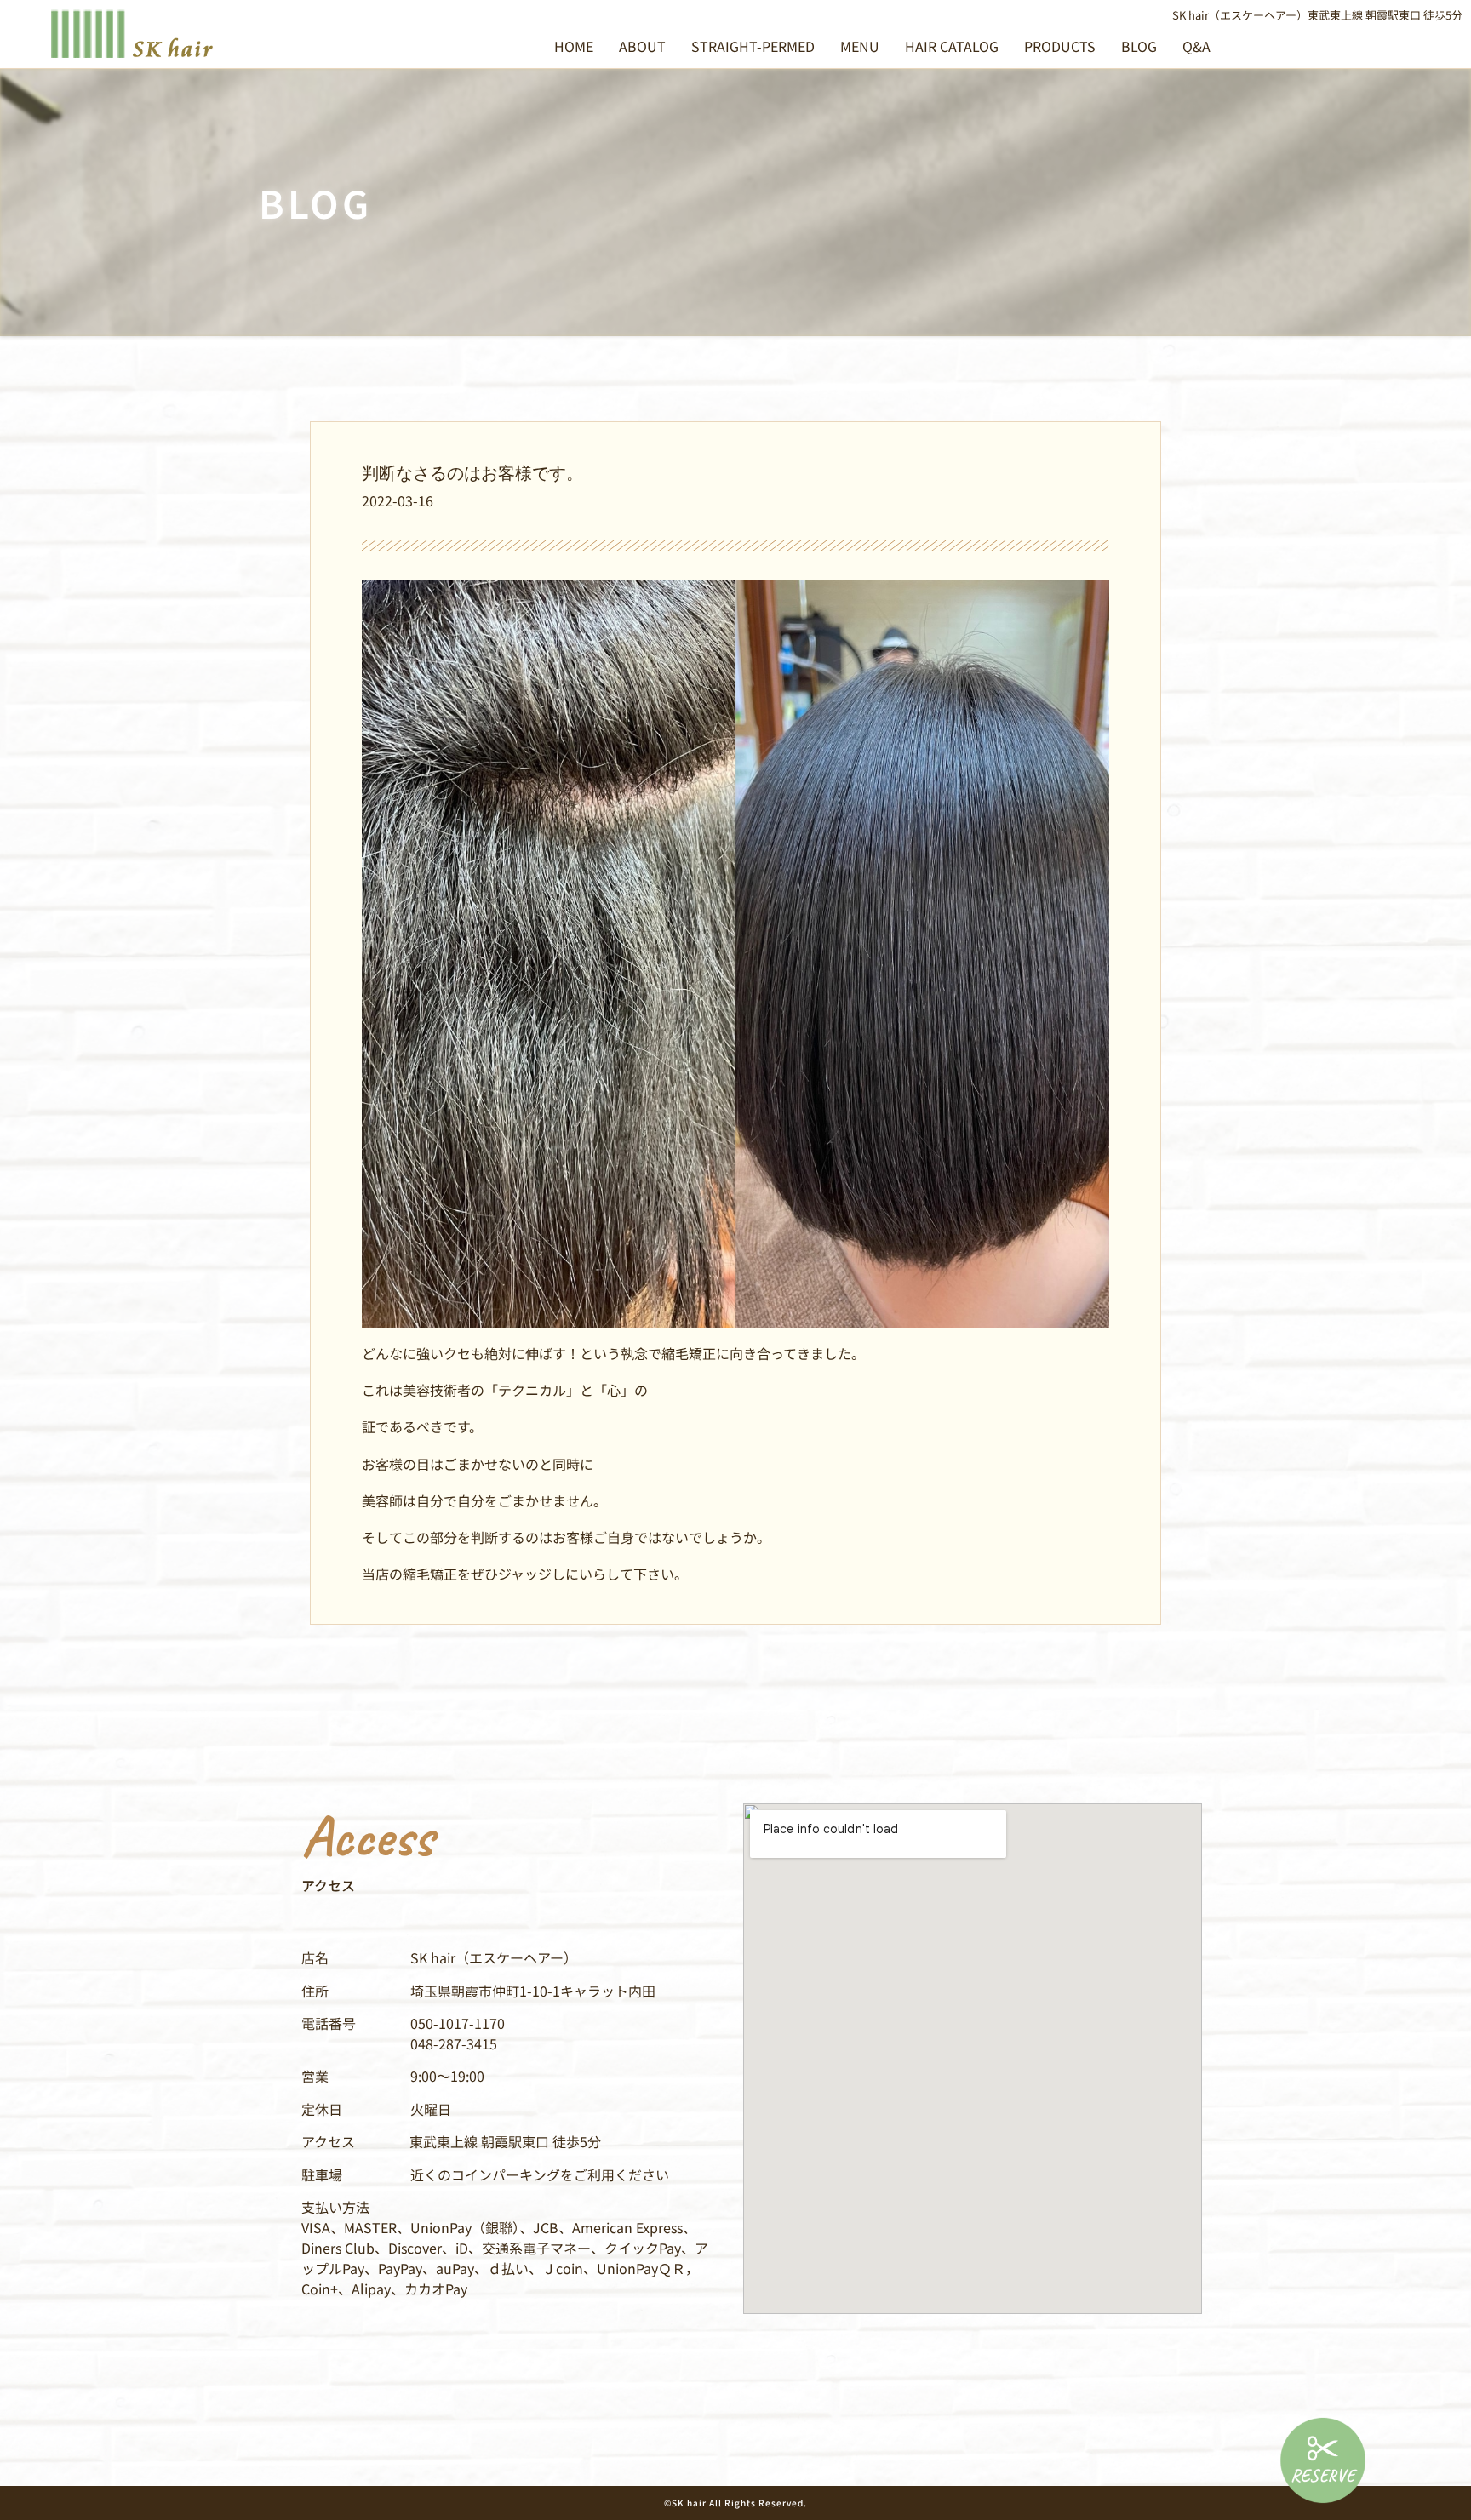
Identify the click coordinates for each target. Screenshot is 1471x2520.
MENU (860, 46)
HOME (574, 46)
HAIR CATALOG (952, 46)
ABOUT (642, 46)
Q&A (1196, 46)
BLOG (1139, 46)
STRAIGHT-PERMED (753, 46)
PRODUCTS (1060, 46)
